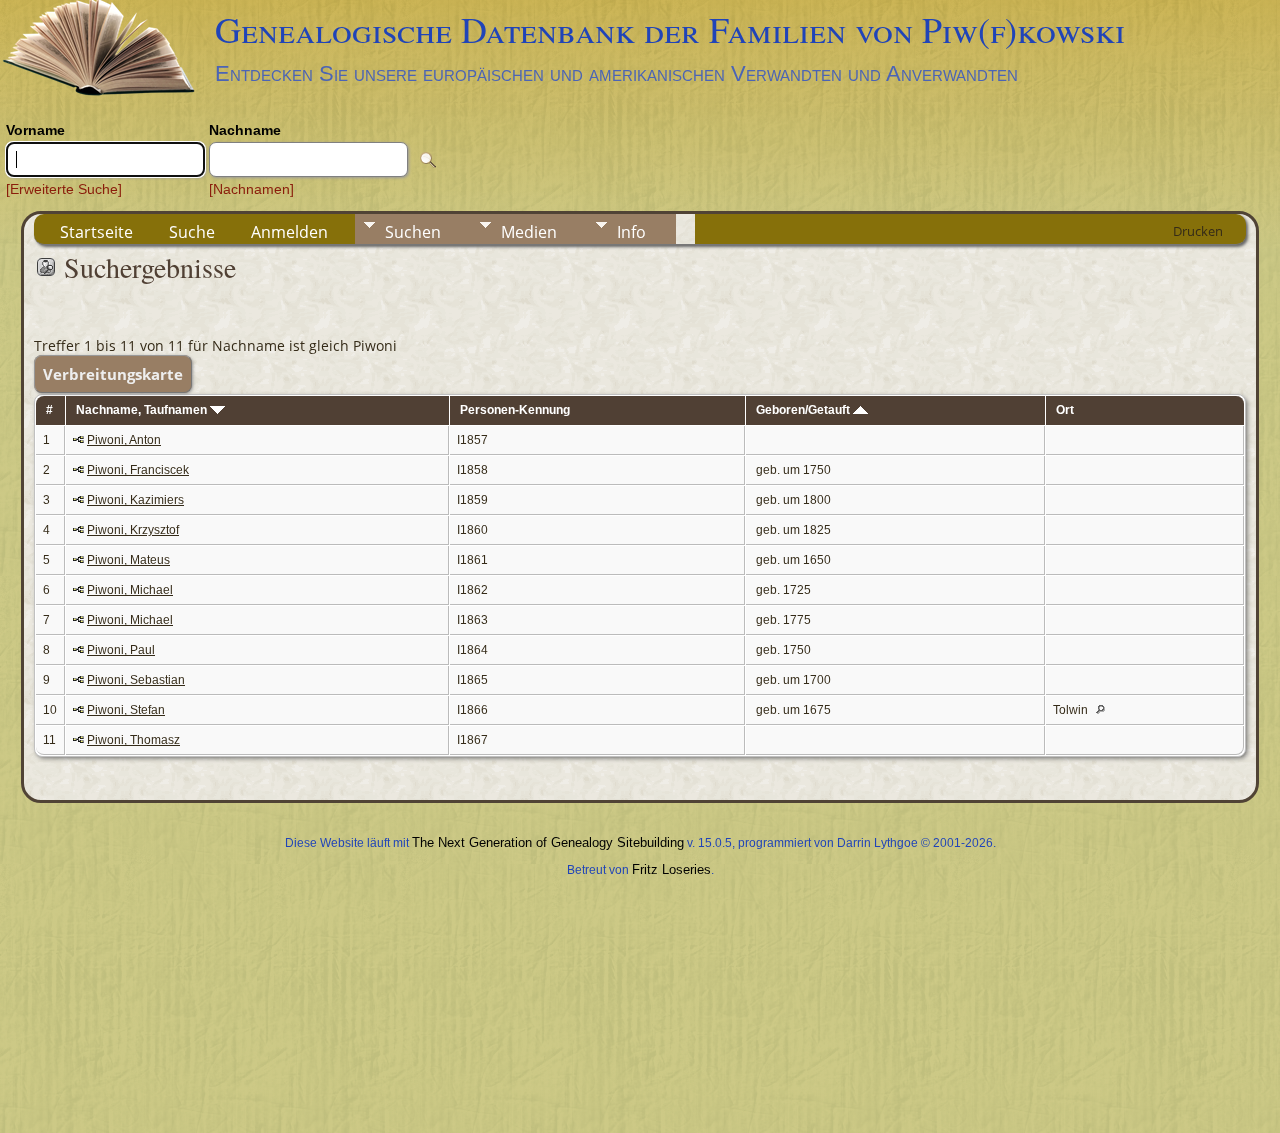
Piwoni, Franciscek (138, 470)
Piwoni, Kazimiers (135, 500)
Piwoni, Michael (130, 590)
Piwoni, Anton (124, 440)
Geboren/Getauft (804, 410)
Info (631, 232)
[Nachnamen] (251, 189)
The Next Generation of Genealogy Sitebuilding (548, 842)
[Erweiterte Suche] (64, 189)
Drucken (1198, 231)
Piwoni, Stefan (126, 710)
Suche (192, 232)
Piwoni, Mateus (128, 560)
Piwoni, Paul (121, 650)
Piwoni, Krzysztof (133, 530)
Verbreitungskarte (113, 374)
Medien (529, 232)
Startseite (96, 232)
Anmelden (289, 232)
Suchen (413, 232)
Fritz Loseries (671, 869)
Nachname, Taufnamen (143, 410)
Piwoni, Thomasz (133, 740)
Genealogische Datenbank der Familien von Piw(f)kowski (670, 29)
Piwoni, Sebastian (136, 680)
